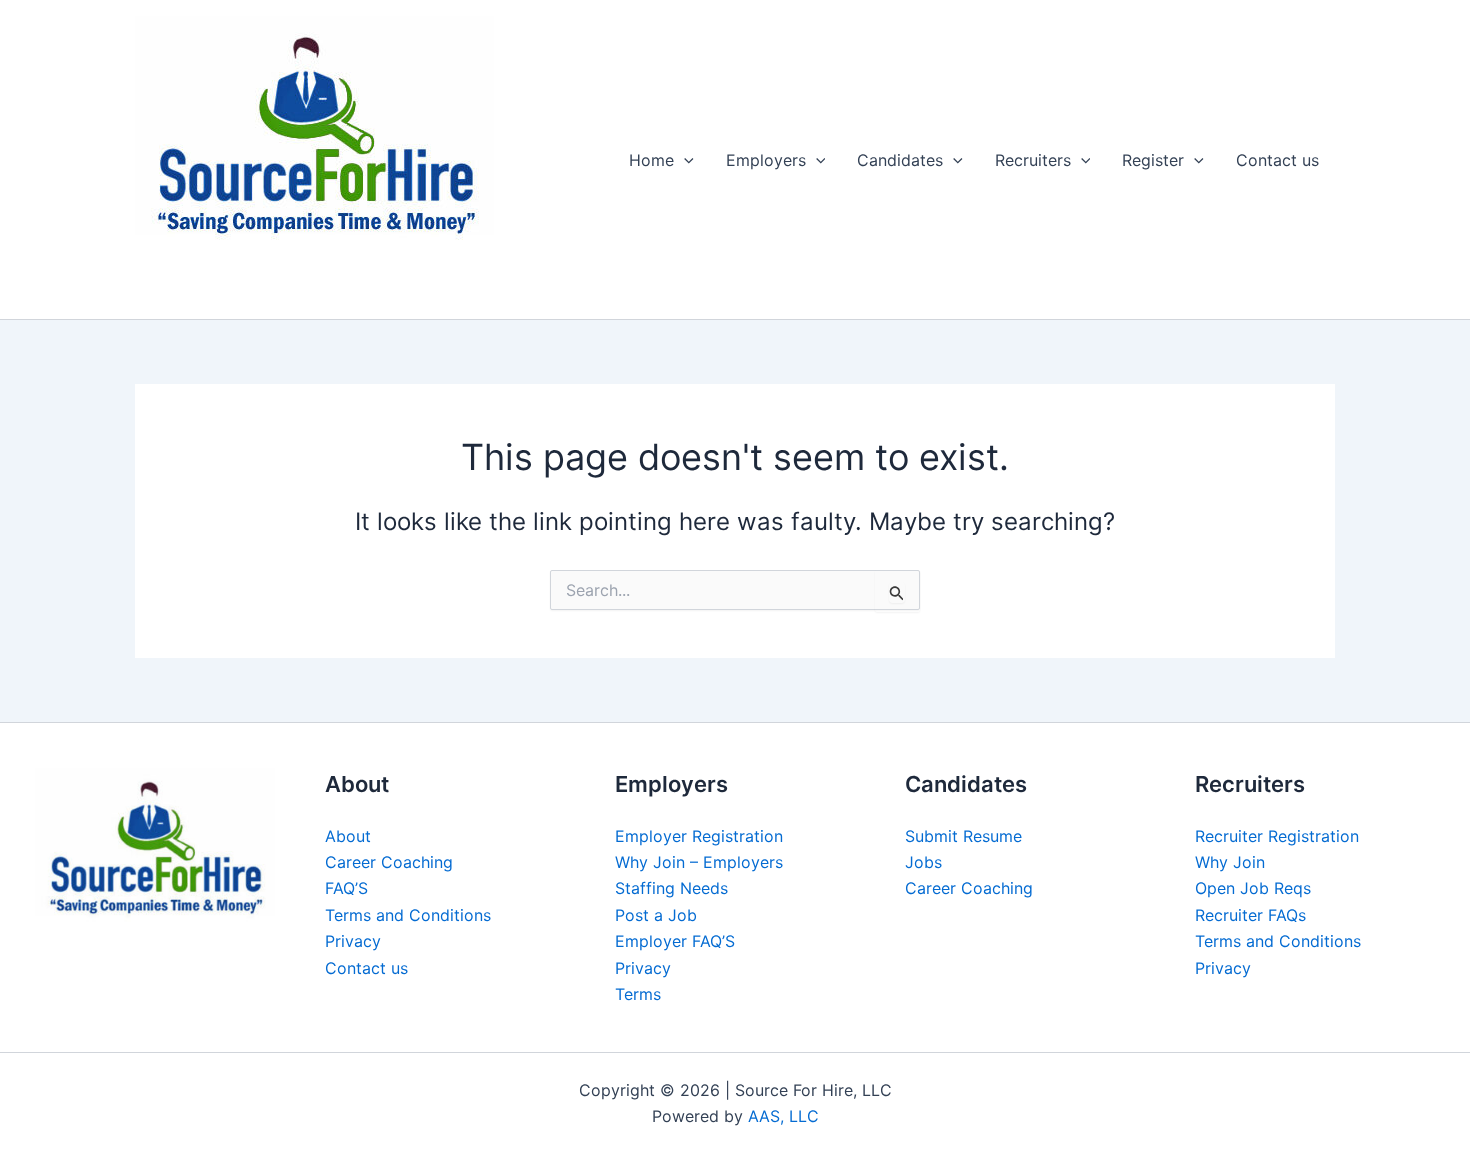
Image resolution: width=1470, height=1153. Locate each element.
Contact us (1277, 160)
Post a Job (656, 915)
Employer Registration (699, 836)
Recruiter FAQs (1250, 915)
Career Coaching (389, 862)
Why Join (1230, 862)
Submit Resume (963, 836)
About (348, 836)
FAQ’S (346, 888)
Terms (638, 994)
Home (651, 160)
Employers (766, 160)
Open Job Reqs (1253, 888)
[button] (684, 160)
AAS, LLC (783, 1116)
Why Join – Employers (699, 862)
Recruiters (1033, 160)
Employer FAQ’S (675, 941)
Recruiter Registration (1277, 836)
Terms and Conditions (408, 915)
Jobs (923, 862)
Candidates (900, 160)
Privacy (353, 941)
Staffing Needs (671, 888)
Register (1153, 160)
